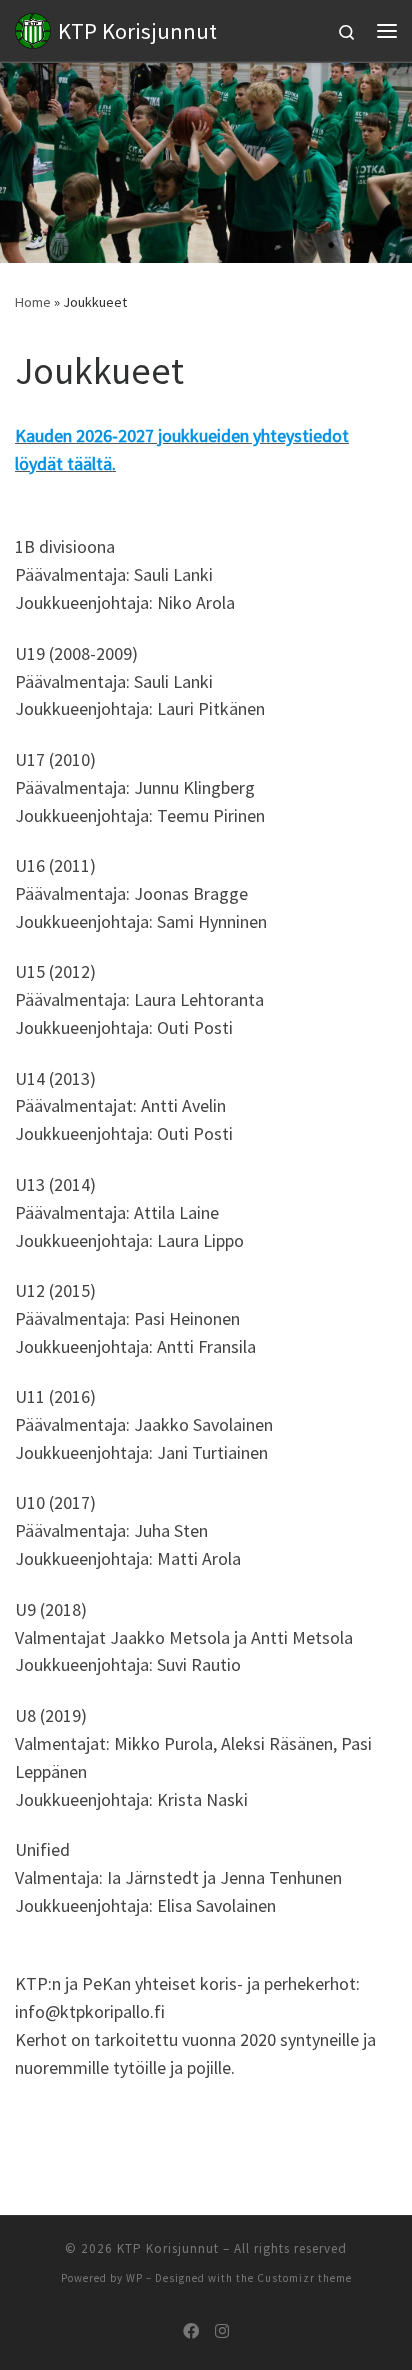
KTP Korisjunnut (168, 2248)
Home (33, 302)
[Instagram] (222, 2331)
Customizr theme (304, 2278)
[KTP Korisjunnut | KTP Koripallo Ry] (33, 28)
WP (134, 2278)
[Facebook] (191, 2331)
